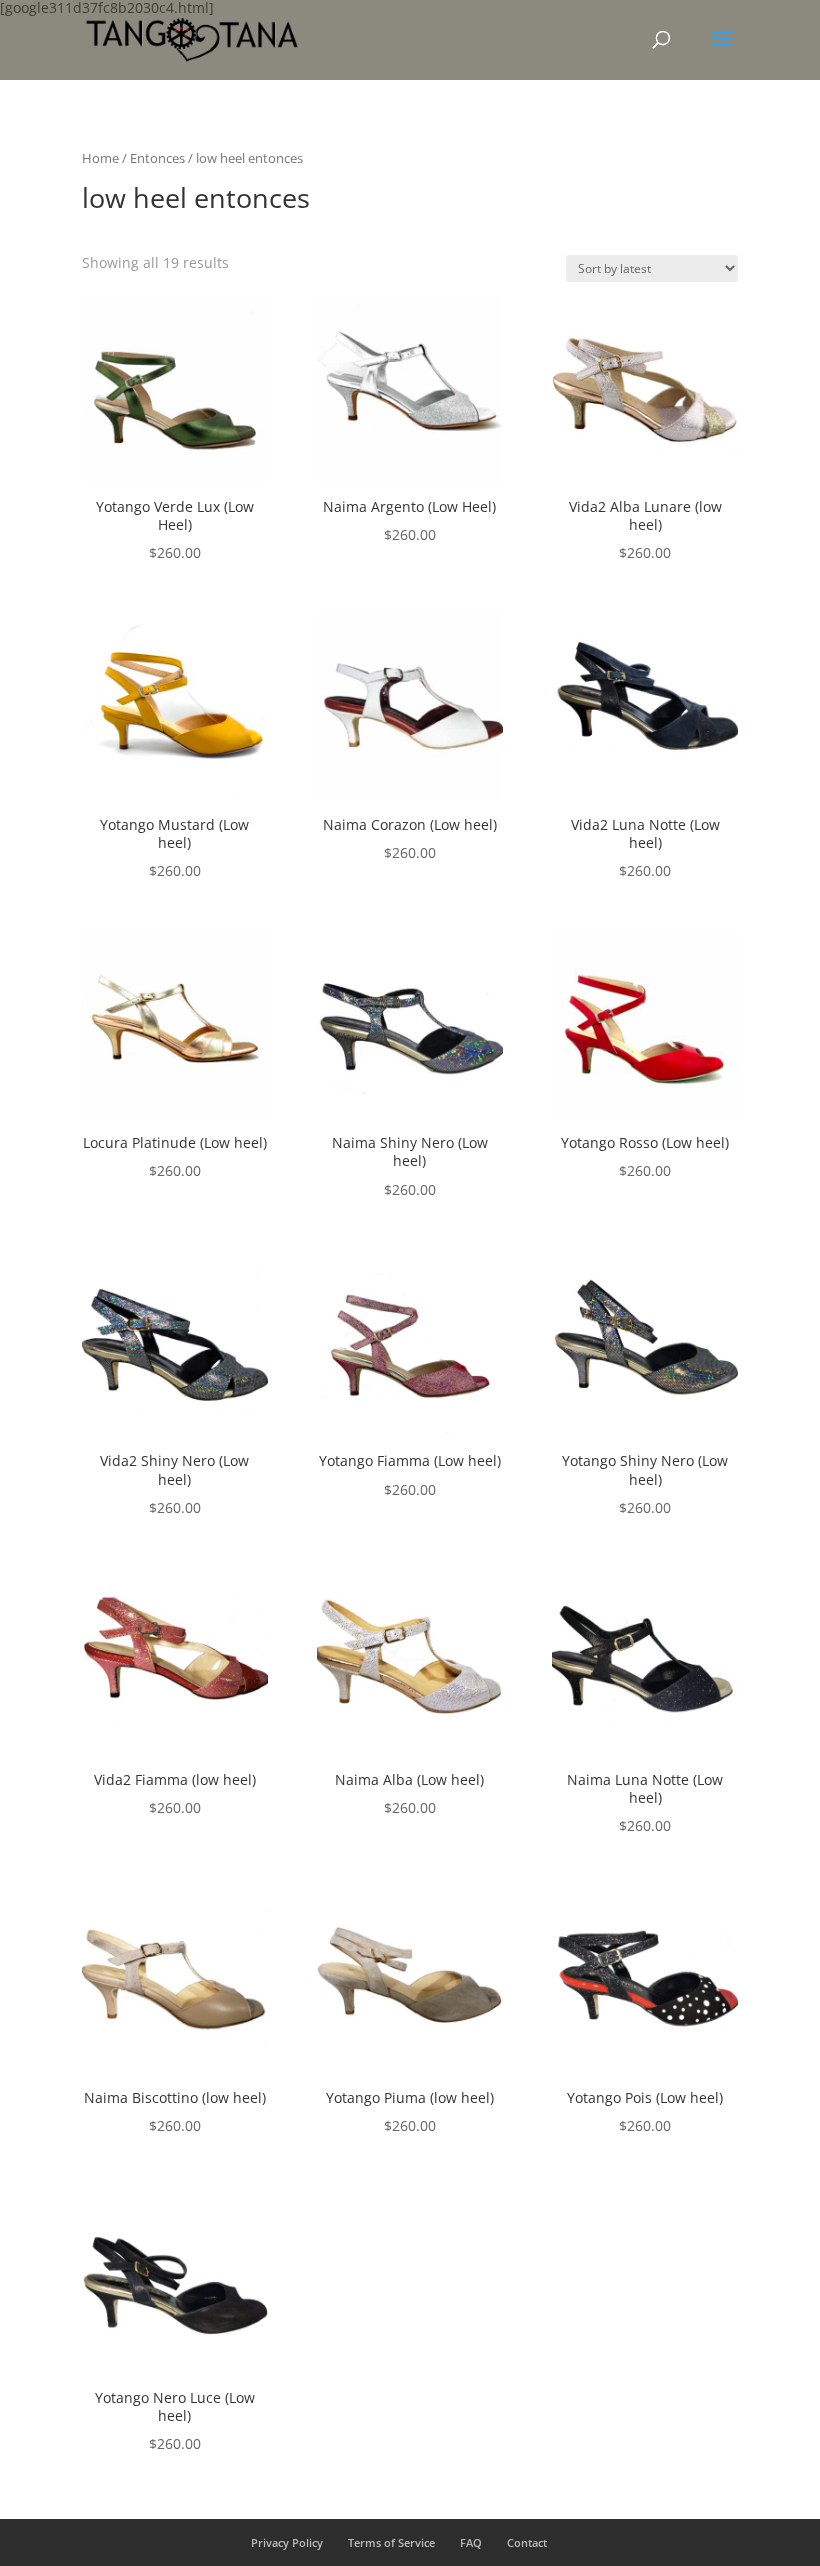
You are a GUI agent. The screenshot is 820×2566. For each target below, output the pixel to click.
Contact (527, 2542)
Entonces (157, 158)
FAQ (471, 2542)
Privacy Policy (287, 2542)
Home (100, 158)
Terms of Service (391, 2542)
